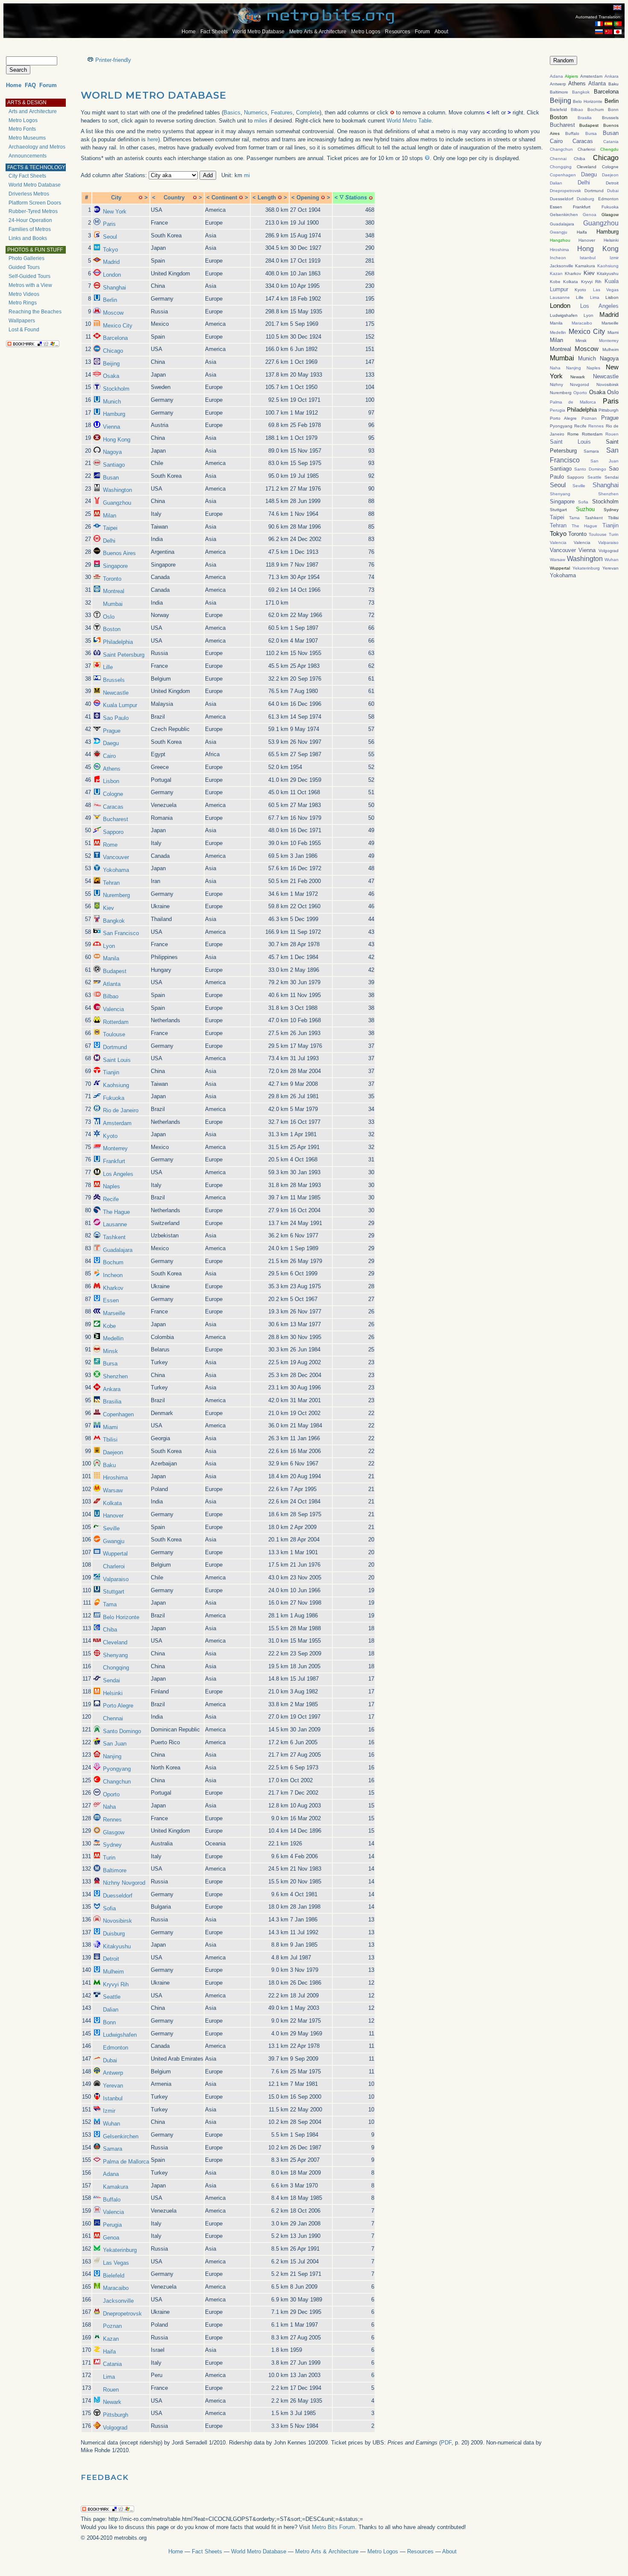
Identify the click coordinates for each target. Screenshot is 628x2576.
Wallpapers (22, 321)
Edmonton (116, 2048)
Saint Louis (117, 1060)
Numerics (256, 113)
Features (282, 113)
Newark (112, 2402)
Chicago (113, 351)
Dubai (110, 2060)
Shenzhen (115, 1376)
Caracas (113, 807)
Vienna (112, 427)
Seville (111, 1528)
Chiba (110, 1630)
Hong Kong (117, 440)
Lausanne (115, 1224)
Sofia (109, 1908)
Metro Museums (27, 138)
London (112, 275)
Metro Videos (24, 294)
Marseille (114, 1313)
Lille (108, 667)
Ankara (112, 1389)
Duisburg (114, 1934)
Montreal (114, 591)
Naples (112, 1186)
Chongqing (116, 1668)
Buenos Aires (119, 553)
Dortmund (115, 1047)
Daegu (111, 743)
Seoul (110, 237)
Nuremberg (116, 895)
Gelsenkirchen (121, 2136)
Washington (117, 490)
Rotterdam (116, 1022)
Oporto (111, 1794)
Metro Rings (23, 303)
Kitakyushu (117, 1946)
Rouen (111, 2390)
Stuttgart (114, 1592)
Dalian (111, 2010)
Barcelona (115, 338)
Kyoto (110, 1136)
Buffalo (112, 2200)
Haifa (109, 2352)
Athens (112, 769)
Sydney (112, 1845)
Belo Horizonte (121, 1617)
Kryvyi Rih (116, 1984)
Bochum (113, 1262)
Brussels (114, 680)
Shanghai (114, 288)
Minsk (110, 1351)
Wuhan (112, 2124)
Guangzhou (117, 503)
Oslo (109, 617)
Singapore (115, 566)
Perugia (112, 2225)
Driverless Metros (29, 194)
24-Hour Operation (30, 220)
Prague (112, 731)
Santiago (114, 465)
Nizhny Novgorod (124, 1883)
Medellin (113, 1338)
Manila (111, 958)
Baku (109, 1465)
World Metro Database (258, 32)
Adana (111, 2174)
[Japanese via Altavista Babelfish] (618, 32)
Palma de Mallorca (126, 2162)
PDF (446, 2443)
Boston (112, 629)
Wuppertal (115, 1554)
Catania (112, 2364)
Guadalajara (118, 1250)
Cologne (113, 794)
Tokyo (110, 250)
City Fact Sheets (27, 176)
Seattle (112, 1997)
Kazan (111, 2339)
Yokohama (116, 870)
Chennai (113, 1718)
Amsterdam (117, 1123)
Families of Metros (30, 229)
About (441, 32)
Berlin (110, 300)
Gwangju (114, 1541)
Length (267, 197)
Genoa (111, 2238)
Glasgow (114, 1832)
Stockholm (116, 389)
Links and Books (28, 238)
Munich (112, 402)
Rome (110, 845)
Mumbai (113, 604)
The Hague (116, 1212)
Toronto (112, 579)
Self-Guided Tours (29, 276)
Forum (422, 32)
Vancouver (116, 857)
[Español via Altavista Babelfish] (608, 24)
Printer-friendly (113, 60)
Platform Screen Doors (35, 203)
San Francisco (121, 933)
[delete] (141, 197)
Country (174, 197)
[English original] (617, 7)
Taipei (110, 528)
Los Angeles (118, 1174)
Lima (109, 2377)
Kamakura (116, 2187)
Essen (111, 1300)
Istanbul (113, 2098)
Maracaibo (116, 2288)
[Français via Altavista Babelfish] (599, 24)
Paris (109, 224)
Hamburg (114, 414)
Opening (308, 197)
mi (247, 175)
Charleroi (114, 1566)
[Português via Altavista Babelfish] (618, 24)
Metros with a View (30, 285)
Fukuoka (114, 1098)
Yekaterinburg (120, 2250)
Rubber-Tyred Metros (33, 211)
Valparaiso (116, 1579)
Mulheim (113, 1972)
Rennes (112, 1820)
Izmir (109, 2111)
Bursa (110, 1364)
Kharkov (113, 1288)
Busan (111, 478)
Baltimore (115, 1870)
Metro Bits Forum (333, 2527)
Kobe (109, 1326)
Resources (398, 32)
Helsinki (113, 1693)
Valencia (113, 1009)
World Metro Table (409, 121)
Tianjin (111, 1072)
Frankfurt (114, 1161)
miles (261, 121)
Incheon (113, 1275)
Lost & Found (24, 330)
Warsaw (113, 1490)
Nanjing (112, 1756)
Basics (232, 113)
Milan (110, 516)
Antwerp (113, 2073)
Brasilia (112, 1402)
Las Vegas (116, 2263)
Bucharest (116, 819)
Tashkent (114, 1237)
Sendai (112, 1680)
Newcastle (116, 693)
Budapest (115, 971)
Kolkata (112, 1503)
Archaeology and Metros (37, 147)
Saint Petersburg (124, 655)
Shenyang (115, 1655)
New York (115, 212)
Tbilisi (110, 1440)
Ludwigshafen (120, 2035)
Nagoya (112, 452)
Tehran (111, 883)
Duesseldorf (118, 1896)
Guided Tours (24, 267)
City (116, 197)
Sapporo (113, 832)
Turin (109, 1858)
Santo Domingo (122, 1731)
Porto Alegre (118, 1706)
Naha (109, 1807)
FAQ (30, 85)
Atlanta (112, 984)
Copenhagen (118, 1414)
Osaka (111, 376)
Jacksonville (118, 2301)
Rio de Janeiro (121, 1110)
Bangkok (114, 921)
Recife (111, 1199)
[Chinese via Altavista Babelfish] (608, 32)
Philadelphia (118, 642)
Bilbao (111, 996)
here (153, 139)
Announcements (28, 156)
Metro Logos (366, 32)
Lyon (109, 946)
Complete (308, 113)
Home (189, 32)
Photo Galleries (26, 258)
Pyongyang (117, 1769)
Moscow (113, 313)
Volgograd (115, 2428)
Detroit (111, 1959)
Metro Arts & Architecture (318, 32)
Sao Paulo (116, 718)
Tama (110, 1604)
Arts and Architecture (33, 111)
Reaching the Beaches (35, 312)
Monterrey (115, 1148)
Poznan (112, 2326)
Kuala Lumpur (120, 705)
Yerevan (113, 2086)
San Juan (115, 1744)
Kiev (109, 908)
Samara (113, 2149)
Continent (224, 197)
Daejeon (113, 1452)
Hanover (113, 1516)
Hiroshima (115, 1478)
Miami (110, 1427)
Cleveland (115, 1642)
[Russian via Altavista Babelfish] (599, 32)
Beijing (111, 364)
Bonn (109, 2022)
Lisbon (111, 781)
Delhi (109, 541)
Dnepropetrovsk (122, 2314)
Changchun (117, 1782)
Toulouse (114, 1034)
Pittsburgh (116, 2415)
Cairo (109, 756)
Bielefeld (114, 2276)
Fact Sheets (214, 32)
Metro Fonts (22, 129)
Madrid (111, 262)
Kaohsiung (116, 1085)
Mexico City (118, 326)
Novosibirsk (117, 1921)
